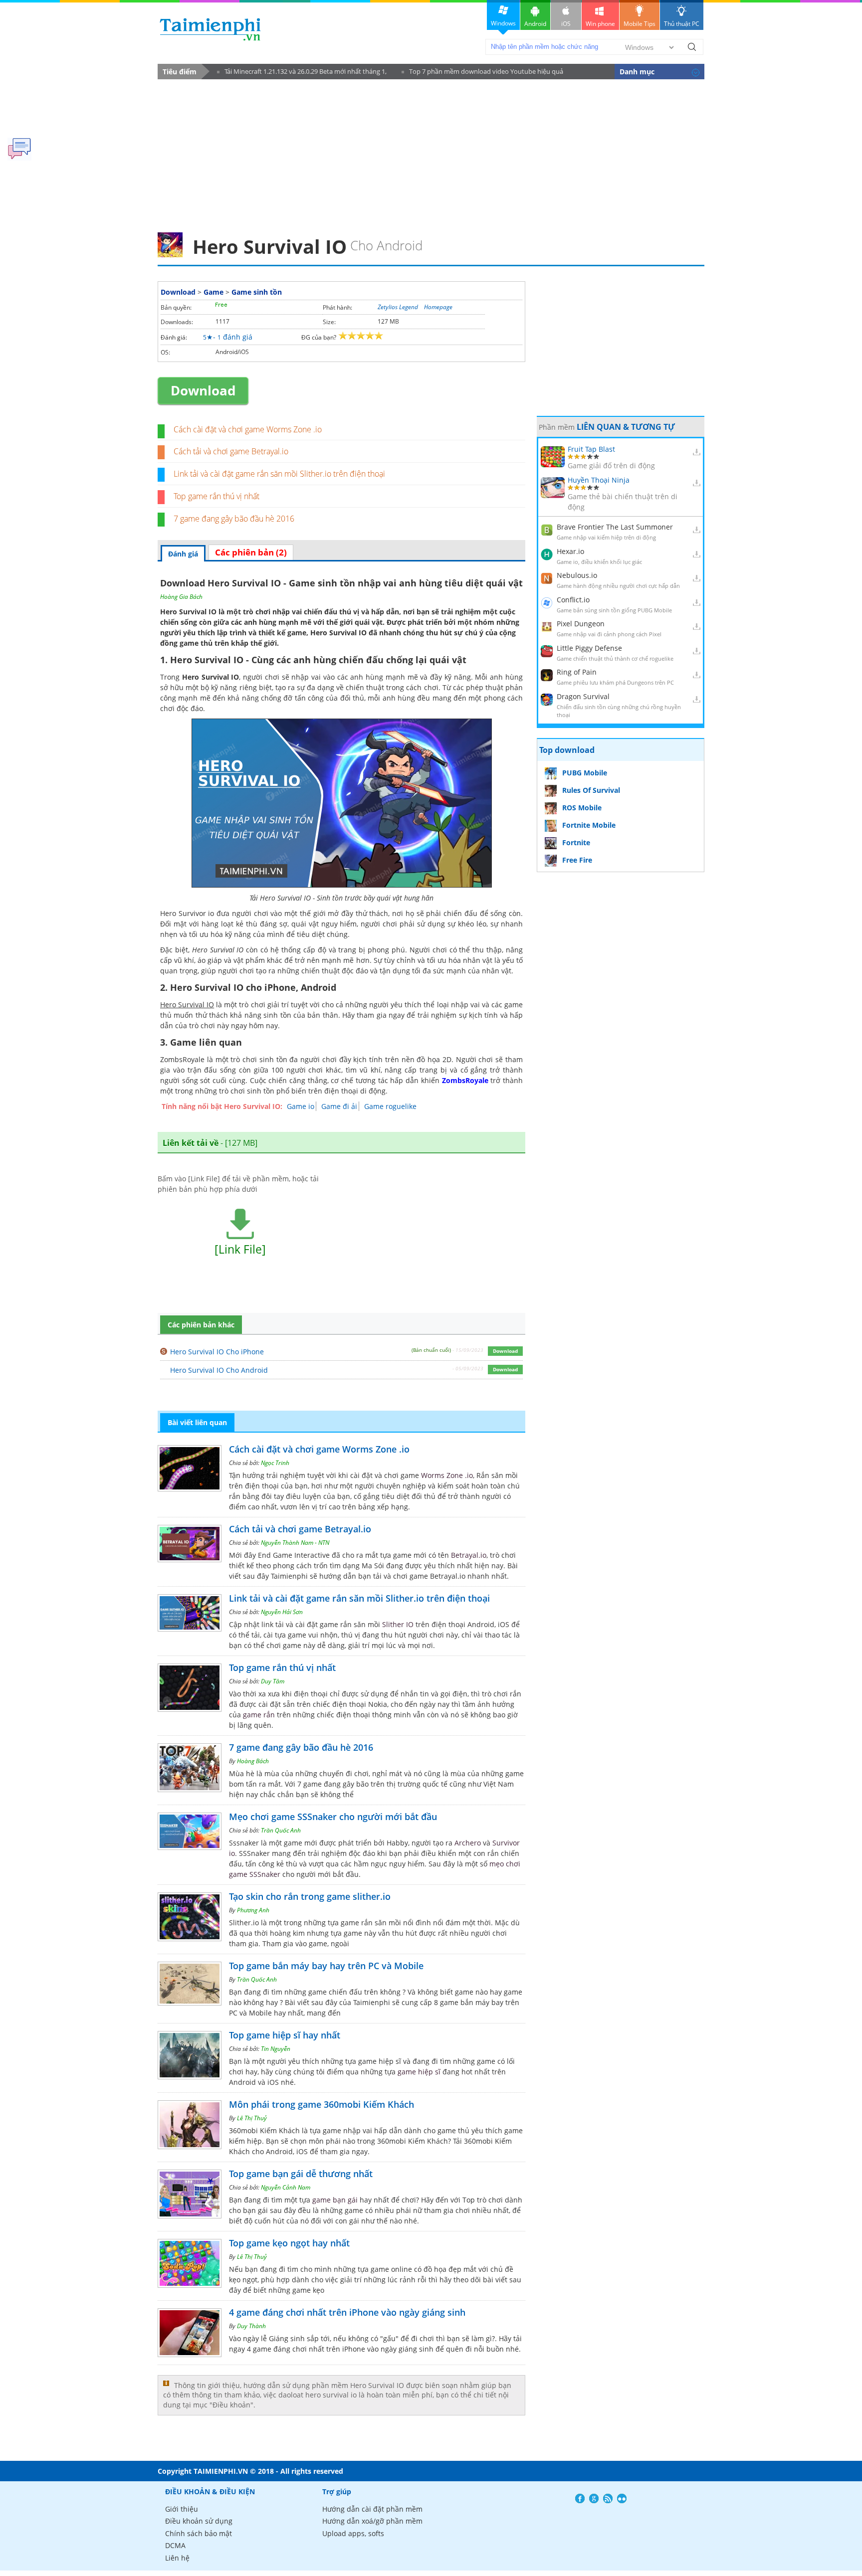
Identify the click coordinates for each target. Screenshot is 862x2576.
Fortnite (576, 842)
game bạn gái (335, 2200)
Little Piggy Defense (589, 648)
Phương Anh (253, 1910)
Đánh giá (183, 554)
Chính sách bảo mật (199, 2533)
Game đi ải (339, 1106)
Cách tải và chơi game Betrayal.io (231, 451)
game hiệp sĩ (419, 2072)
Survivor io (197, 913)
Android (535, 24)
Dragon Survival (583, 696)
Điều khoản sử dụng (199, 2521)
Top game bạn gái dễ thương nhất (301, 2174)
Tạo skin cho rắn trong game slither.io (310, 1896)
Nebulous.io (577, 575)
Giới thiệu (182, 2509)
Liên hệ (177, 2558)
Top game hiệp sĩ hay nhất (285, 2035)
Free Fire (577, 860)
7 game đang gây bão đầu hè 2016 (234, 519)
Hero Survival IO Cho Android (219, 1370)
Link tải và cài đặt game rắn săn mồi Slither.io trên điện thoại (279, 474)
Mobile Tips (640, 24)
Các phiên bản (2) (251, 552)
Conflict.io (573, 600)
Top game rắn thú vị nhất (216, 496)
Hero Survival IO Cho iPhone (217, 1352)
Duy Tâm (273, 1681)
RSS (608, 2498)
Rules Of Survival (591, 790)
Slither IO (398, 1624)
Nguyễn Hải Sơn (282, 1612)
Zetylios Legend (398, 307)
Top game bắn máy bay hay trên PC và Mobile (326, 1966)
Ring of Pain (577, 672)
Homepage (438, 307)
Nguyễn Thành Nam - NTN (295, 1543)
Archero (468, 1843)
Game (214, 292)
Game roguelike (390, 1106)
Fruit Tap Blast (591, 449)
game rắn (259, 1715)
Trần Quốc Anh (281, 1830)
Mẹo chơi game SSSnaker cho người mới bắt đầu (333, 1817)
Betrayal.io (469, 1555)
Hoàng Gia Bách (181, 597)
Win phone (600, 24)
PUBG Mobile (585, 773)
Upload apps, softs (353, 2533)
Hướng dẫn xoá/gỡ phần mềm (372, 2521)
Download (178, 292)
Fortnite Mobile (589, 825)
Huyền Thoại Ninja (599, 480)
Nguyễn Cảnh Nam (286, 2187)
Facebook (580, 2498)
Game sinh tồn (257, 292)
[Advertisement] (431, 153)
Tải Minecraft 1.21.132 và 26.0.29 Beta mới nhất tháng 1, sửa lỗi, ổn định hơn (302, 73)
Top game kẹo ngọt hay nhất (289, 2243)
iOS (566, 24)
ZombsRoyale (465, 1080)
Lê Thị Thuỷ (252, 2118)
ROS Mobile (582, 808)
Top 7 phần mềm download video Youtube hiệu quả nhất (482, 73)
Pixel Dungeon (581, 624)
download (210, 29)
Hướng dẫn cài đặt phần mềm (372, 2509)
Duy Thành (251, 2326)
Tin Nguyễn (276, 2049)
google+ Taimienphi (594, 2498)
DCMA (175, 2545)
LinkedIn (622, 2498)
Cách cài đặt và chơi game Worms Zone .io (248, 429)
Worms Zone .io (447, 1475)
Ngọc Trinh (275, 1463)
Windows (503, 23)
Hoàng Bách (253, 1761)
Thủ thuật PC (682, 24)
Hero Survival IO (338, 633)
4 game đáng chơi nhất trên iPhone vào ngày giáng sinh (347, 2312)
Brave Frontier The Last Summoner (615, 527)
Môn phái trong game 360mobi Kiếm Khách (322, 2104)
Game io (301, 1106)
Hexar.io (570, 551)
